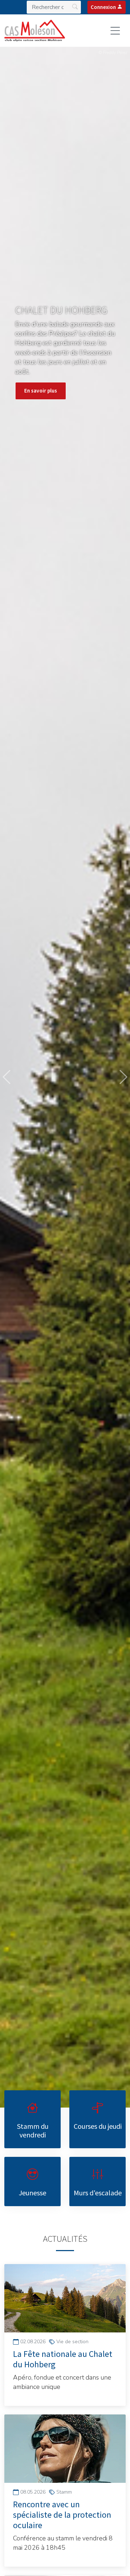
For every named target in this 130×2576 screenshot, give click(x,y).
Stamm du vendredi (33, 2130)
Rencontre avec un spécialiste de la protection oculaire (62, 2515)
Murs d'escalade (98, 2193)
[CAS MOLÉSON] (35, 31)
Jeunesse (32, 2193)
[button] (6, 1077)
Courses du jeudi (98, 2126)
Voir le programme (46, 384)
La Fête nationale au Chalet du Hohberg (63, 2359)
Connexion (104, 7)
